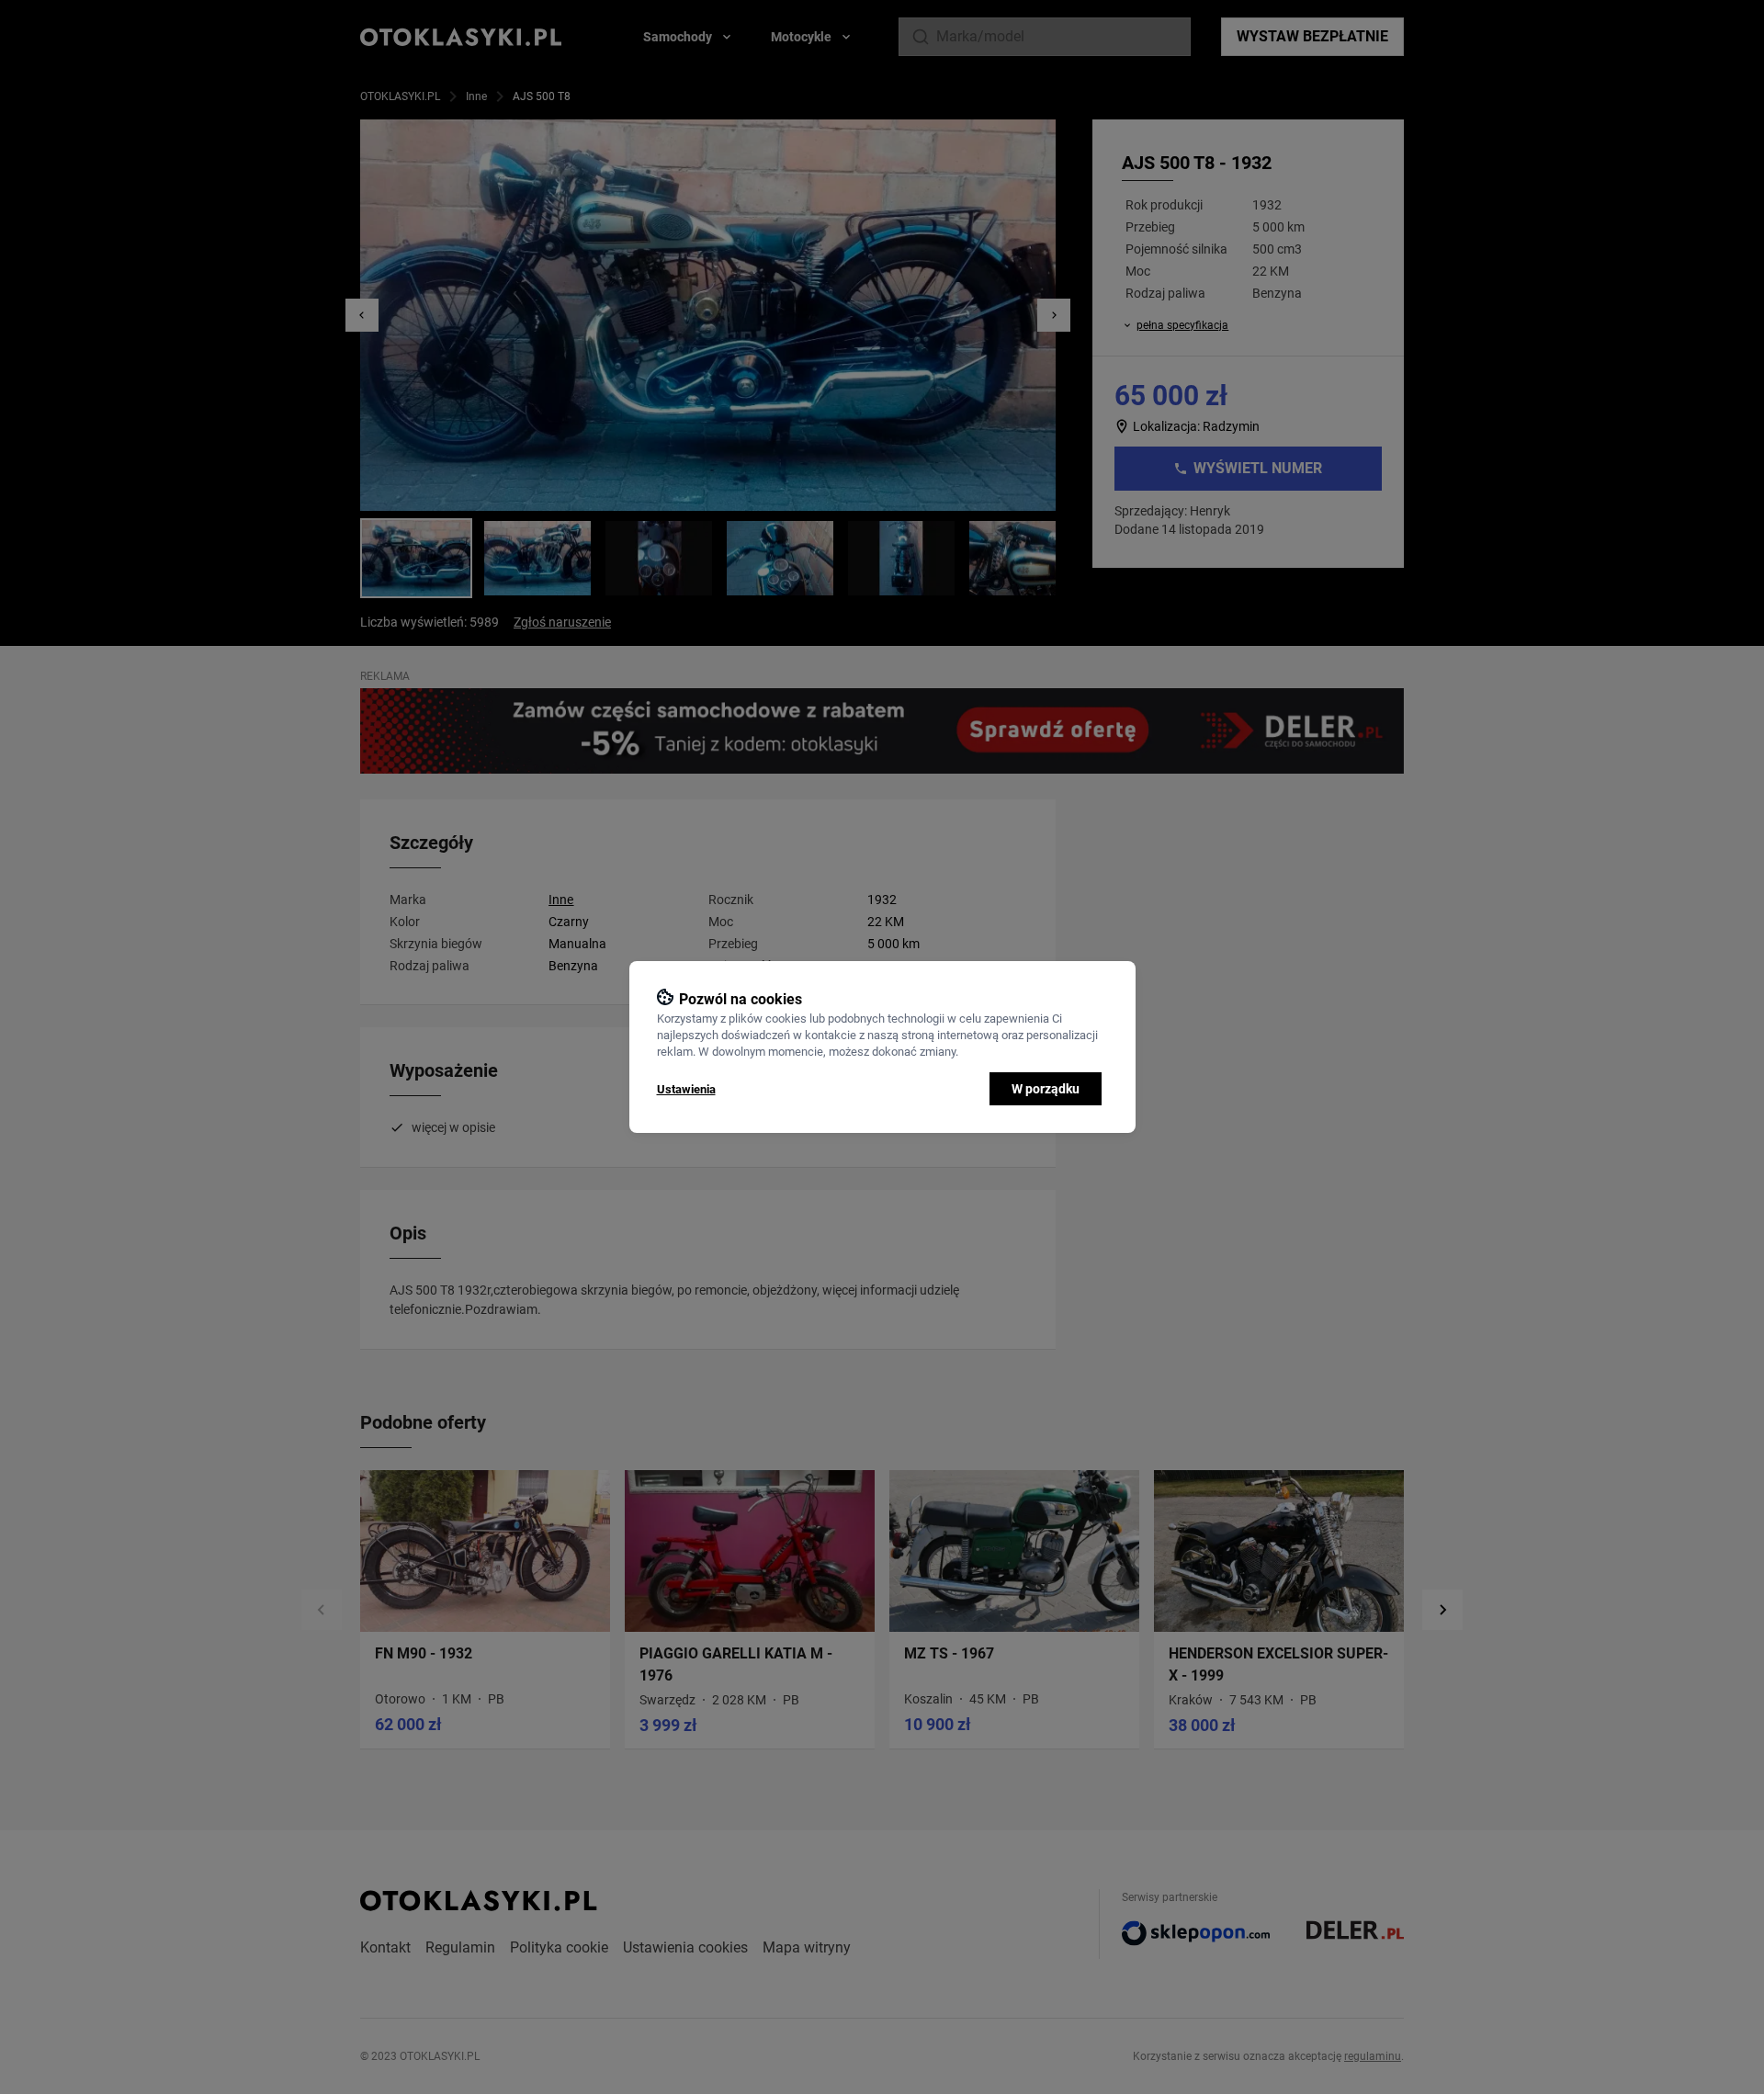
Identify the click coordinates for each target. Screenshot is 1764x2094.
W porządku (1046, 1089)
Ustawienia (686, 1089)
